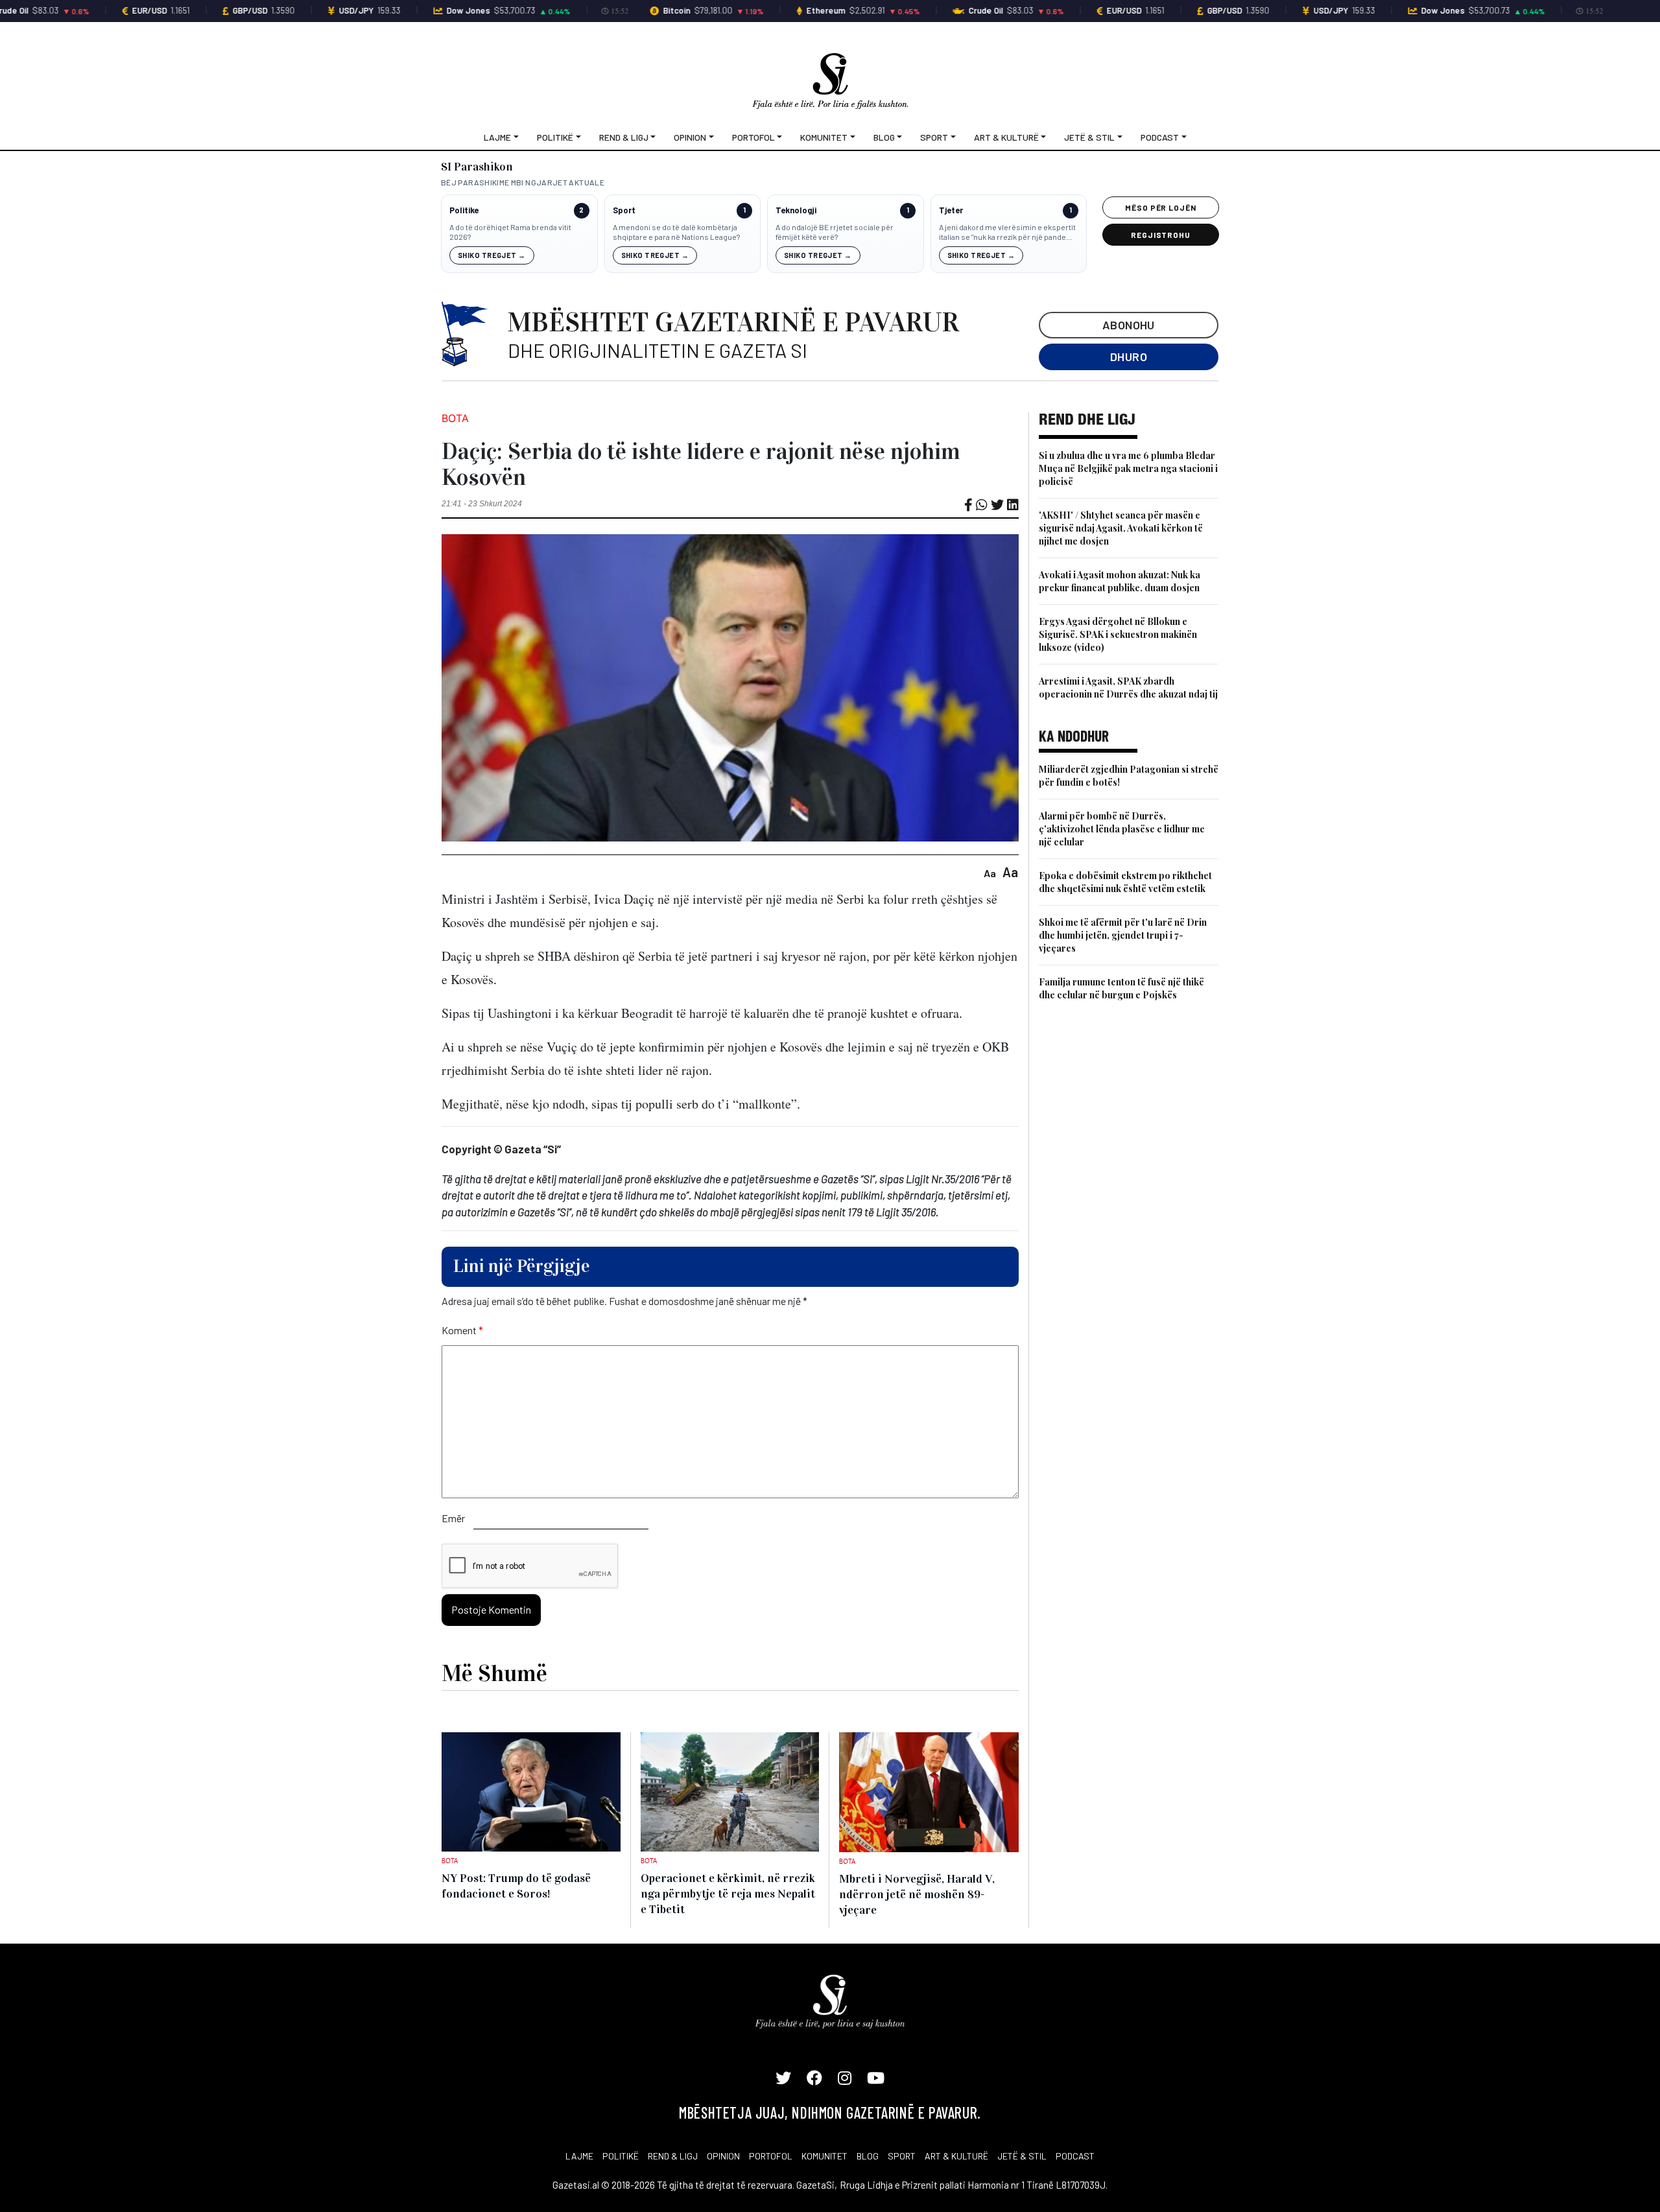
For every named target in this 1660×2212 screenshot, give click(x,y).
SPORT (902, 2156)
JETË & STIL (1022, 2156)
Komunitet (824, 137)
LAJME (579, 2156)
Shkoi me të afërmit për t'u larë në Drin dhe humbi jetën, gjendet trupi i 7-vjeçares (1123, 935)
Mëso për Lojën (1161, 207)
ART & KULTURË (956, 2156)
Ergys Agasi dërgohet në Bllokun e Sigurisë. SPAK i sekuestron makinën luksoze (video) (1118, 634)
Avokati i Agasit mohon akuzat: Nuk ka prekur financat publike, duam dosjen (1120, 581)
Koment (462, 1330)
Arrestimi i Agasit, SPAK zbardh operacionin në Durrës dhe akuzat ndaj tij (1128, 688)
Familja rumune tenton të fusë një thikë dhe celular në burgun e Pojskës (1121, 988)
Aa (990, 873)
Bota (455, 418)
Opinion (690, 137)
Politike (464, 210)
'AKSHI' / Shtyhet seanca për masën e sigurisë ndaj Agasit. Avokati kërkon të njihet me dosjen (1121, 528)
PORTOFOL (771, 2156)
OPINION (723, 2156)
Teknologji (796, 210)
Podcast (1160, 137)
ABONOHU (1129, 325)
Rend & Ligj (624, 137)
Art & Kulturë (1006, 137)
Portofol (753, 137)
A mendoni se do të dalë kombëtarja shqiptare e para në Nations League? (676, 232)
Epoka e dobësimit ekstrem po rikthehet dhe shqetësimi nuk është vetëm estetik (1125, 882)
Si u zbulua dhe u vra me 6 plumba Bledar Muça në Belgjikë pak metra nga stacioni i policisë (1128, 468)
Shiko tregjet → (492, 255)
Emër (453, 1518)
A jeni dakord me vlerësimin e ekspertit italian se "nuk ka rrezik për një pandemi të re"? (1007, 232)
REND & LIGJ (673, 2156)
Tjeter (951, 210)
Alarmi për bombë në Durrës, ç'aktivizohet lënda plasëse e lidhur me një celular (1122, 829)
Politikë (555, 137)
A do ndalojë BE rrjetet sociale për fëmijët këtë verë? (835, 232)
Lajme (497, 137)
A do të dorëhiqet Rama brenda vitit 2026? (510, 232)
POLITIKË (621, 2156)
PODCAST (1075, 2156)
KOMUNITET (824, 2156)
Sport (934, 137)
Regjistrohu (1161, 235)
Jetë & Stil (1089, 137)
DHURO (1129, 357)
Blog (884, 137)
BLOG (868, 2156)
